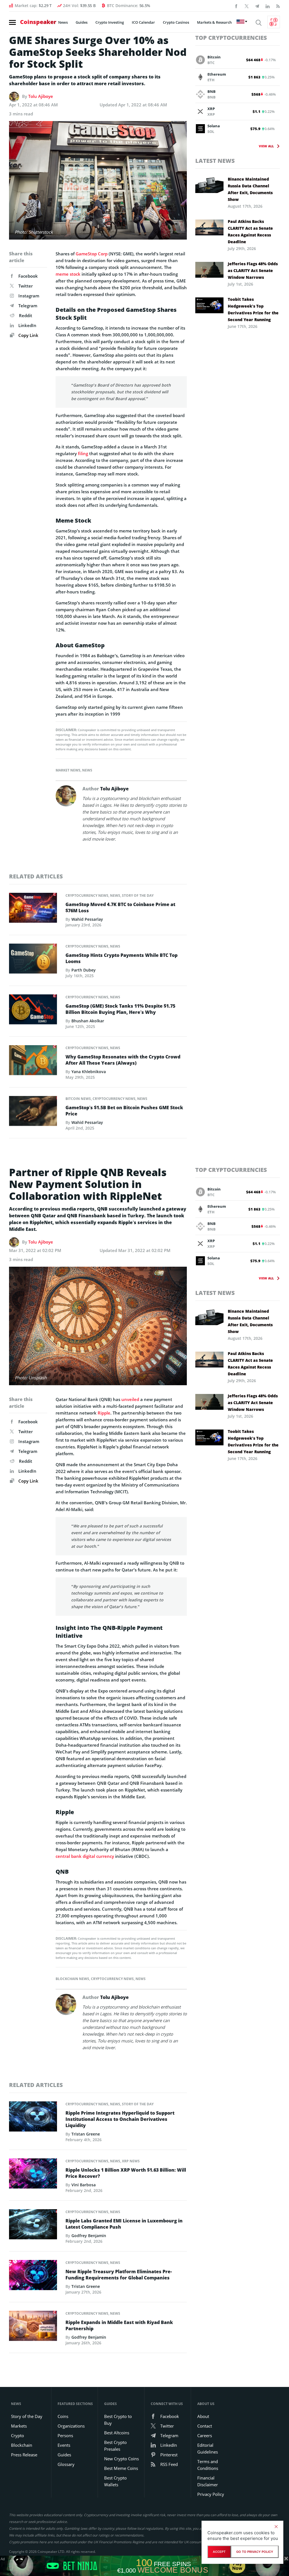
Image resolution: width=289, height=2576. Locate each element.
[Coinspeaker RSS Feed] (278, 6)
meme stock (68, 274)
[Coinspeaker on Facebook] (236, 6)
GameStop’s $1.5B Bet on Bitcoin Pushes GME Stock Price (124, 1111)
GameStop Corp (92, 254)
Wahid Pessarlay (87, 919)
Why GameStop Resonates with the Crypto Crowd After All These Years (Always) (123, 1060)
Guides (82, 22)
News (63, 22)
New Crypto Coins (121, 2459)
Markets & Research (214, 22)
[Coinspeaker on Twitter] (247, 6)
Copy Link (28, 335)
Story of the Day (138, 895)
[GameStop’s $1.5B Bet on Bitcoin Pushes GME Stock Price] (33, 1113)
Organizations (71, 2426)
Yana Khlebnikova (89, 1072)
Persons (65, 2435)
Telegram (28, 306)
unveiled (130, 1399)
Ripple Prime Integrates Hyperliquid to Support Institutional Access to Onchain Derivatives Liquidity (120, 2119)
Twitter (26, 286)
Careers (205, 2435)
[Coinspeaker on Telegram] (257, 6)
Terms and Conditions (208, 2465)
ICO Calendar (143, 22)
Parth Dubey (84, 970)
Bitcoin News (78, 1099)
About (203, 2416)
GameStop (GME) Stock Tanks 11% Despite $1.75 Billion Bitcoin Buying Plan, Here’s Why (120, 1009)
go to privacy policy (255, 2552)
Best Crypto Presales (115, 2446)
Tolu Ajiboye (41, 96)
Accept (219, 2552)
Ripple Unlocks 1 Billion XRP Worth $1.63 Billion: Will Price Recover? (126, 2173)
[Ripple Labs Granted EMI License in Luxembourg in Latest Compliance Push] (33, 2226)
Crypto (17, 2435)
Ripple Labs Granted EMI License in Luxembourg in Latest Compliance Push (124, 2224)
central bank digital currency (85, 1856)
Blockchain (22, 2445)
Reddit (26, 315)
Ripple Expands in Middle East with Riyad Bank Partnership (119, 2325)
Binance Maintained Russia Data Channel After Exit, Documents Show (250, 189)
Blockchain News (72, 1979)
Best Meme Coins (121, 2468)
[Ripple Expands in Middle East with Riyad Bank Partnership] (33, 2327)
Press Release (24, 2455)
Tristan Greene (86, 2134)
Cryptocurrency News (87, 895)
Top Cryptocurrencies (231, 38)
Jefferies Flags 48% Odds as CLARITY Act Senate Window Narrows (253, 270)
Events (64, 2445)
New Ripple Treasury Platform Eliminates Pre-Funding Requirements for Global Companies (119, 2275)
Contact (205, 2426)
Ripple (104, 1413)
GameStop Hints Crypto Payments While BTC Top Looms (121, 958)
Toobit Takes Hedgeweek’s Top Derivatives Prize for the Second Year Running (253, 309)
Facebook (28, 276)
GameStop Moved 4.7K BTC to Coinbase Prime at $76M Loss (120, 907)
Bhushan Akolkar (88, 1021)
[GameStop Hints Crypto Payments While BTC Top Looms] (33, 960)
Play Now (237, 2566)
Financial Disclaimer (208, 2481)
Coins (63, 2416)
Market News (68, 770)
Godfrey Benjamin (89, 2236)
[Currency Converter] (274, 22)
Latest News (215, 161)
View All (266, 146)
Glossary (66, 2464)
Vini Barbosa (84, 2185)
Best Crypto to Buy (118, 2420)
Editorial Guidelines (208, 2448)
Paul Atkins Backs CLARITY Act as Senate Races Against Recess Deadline (250, 232)
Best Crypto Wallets (115, 2481)
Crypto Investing (110, 22)
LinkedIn (27, 325)
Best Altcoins (117, 2433)
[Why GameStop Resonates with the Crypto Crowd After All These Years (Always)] (33, 1062)
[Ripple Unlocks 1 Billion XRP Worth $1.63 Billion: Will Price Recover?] (33, 2175)
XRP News (131, 2161)
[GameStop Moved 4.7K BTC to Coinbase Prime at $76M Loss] (33, 909)
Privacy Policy (211, 2494)
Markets (19, 2426)
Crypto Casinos (176, 22)
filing (82, 453)
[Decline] (276, 2527)
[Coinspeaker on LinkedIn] (268, 6)
